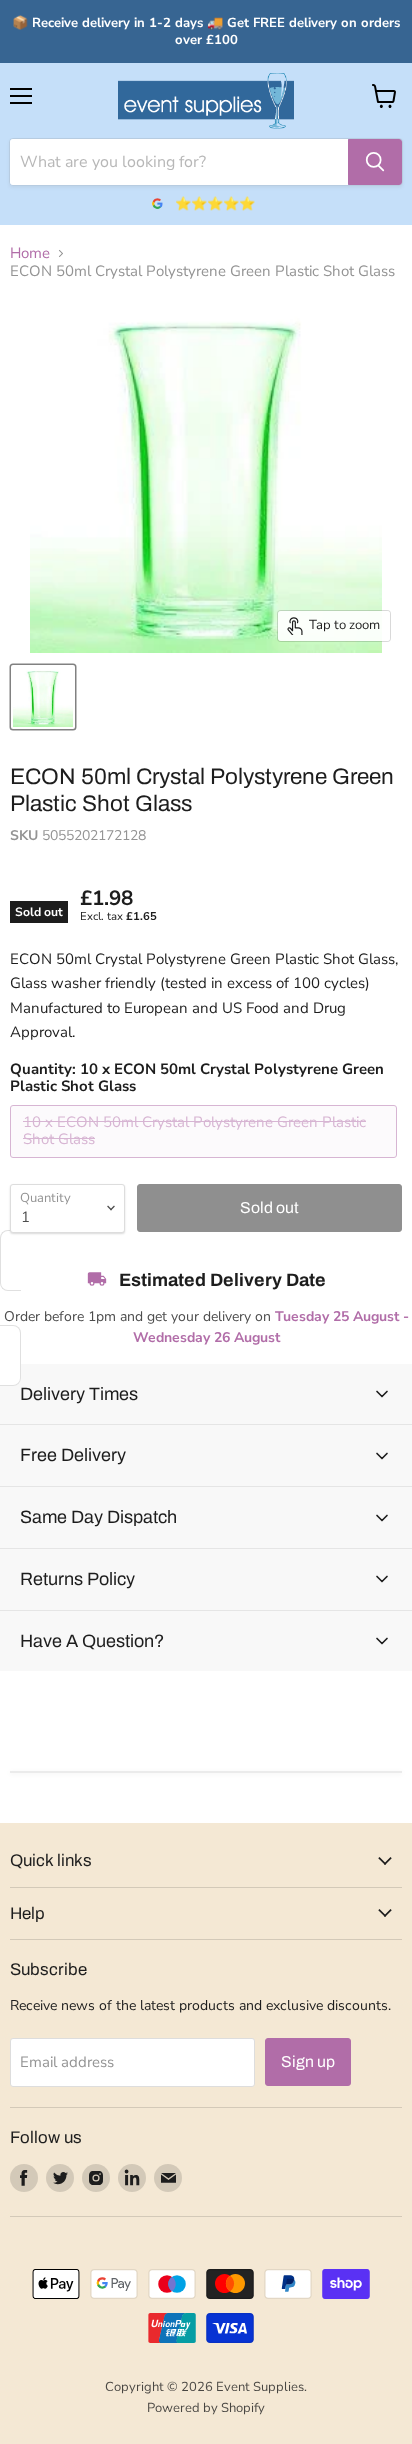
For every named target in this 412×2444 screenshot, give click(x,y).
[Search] (375, 162)
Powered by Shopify (206, 2408)
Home (30, 253)
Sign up (308, 2061)
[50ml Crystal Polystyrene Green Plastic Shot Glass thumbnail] (43, 697)
